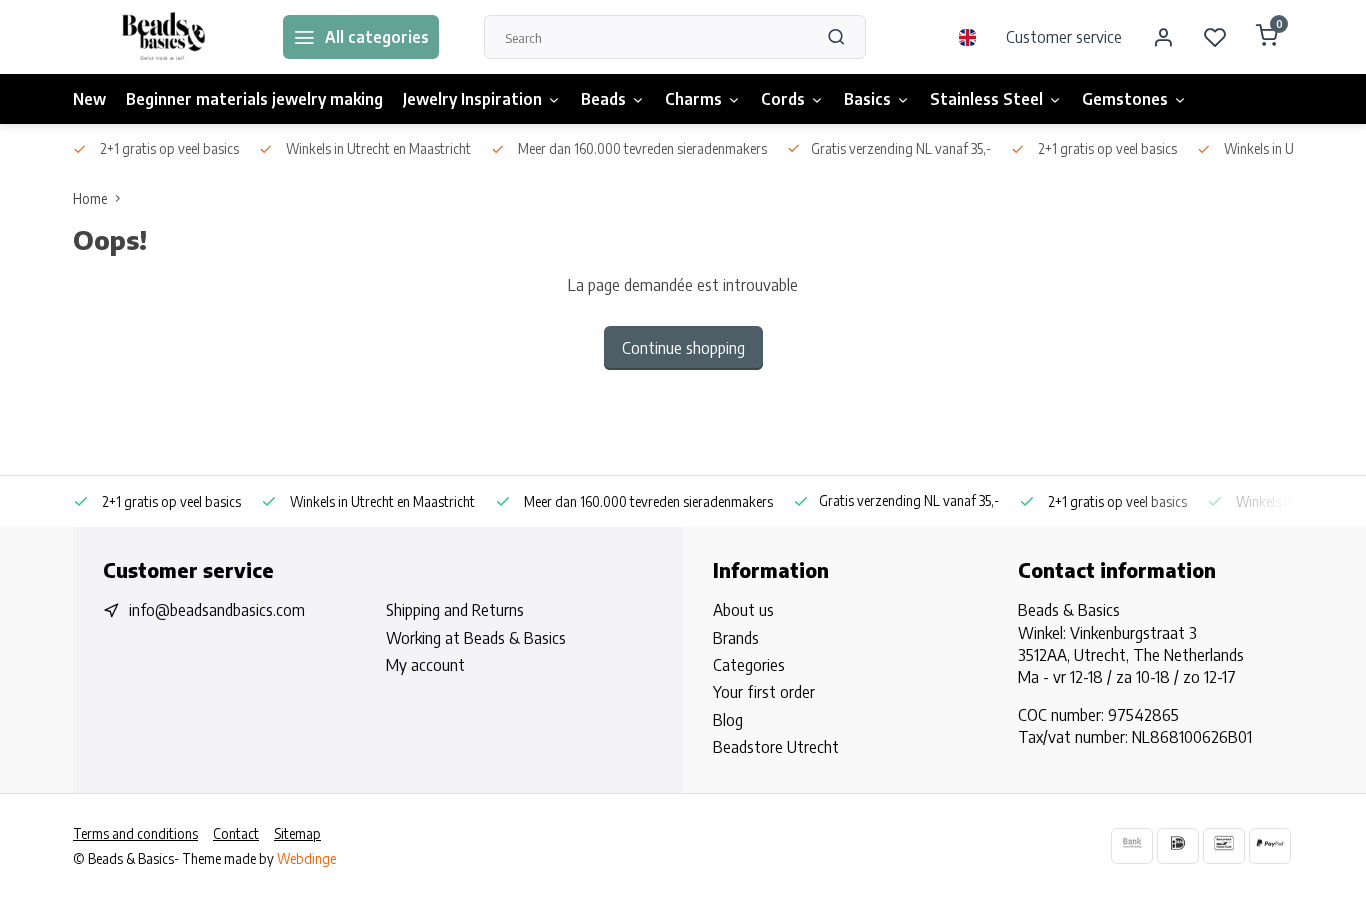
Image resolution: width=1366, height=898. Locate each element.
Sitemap (297, 833)
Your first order (764, 692)
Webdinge (306, 858)
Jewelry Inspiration (472, 99)
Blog (728, 720)
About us (743, 610)
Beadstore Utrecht (776, 747)
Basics (867, 99)
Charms (693, 99)
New (89, 99)
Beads (603, 99)
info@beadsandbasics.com (217, 610)
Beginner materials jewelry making (254, 99)
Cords (783, 99)
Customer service (1064, 37)
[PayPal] (1270, 845)
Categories (749, 665)
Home (90, 198)
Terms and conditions (135, 833)
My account (425, 665)
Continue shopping (683, 348)
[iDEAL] (1178, 845)
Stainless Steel (986, 99)
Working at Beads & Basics (476, 638)
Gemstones (1125, 99)
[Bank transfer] (1132, 845)
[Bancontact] (1224, 845)
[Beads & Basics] (163, 37)
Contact (236, 833)
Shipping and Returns (455, 610)
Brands (736, 638)
